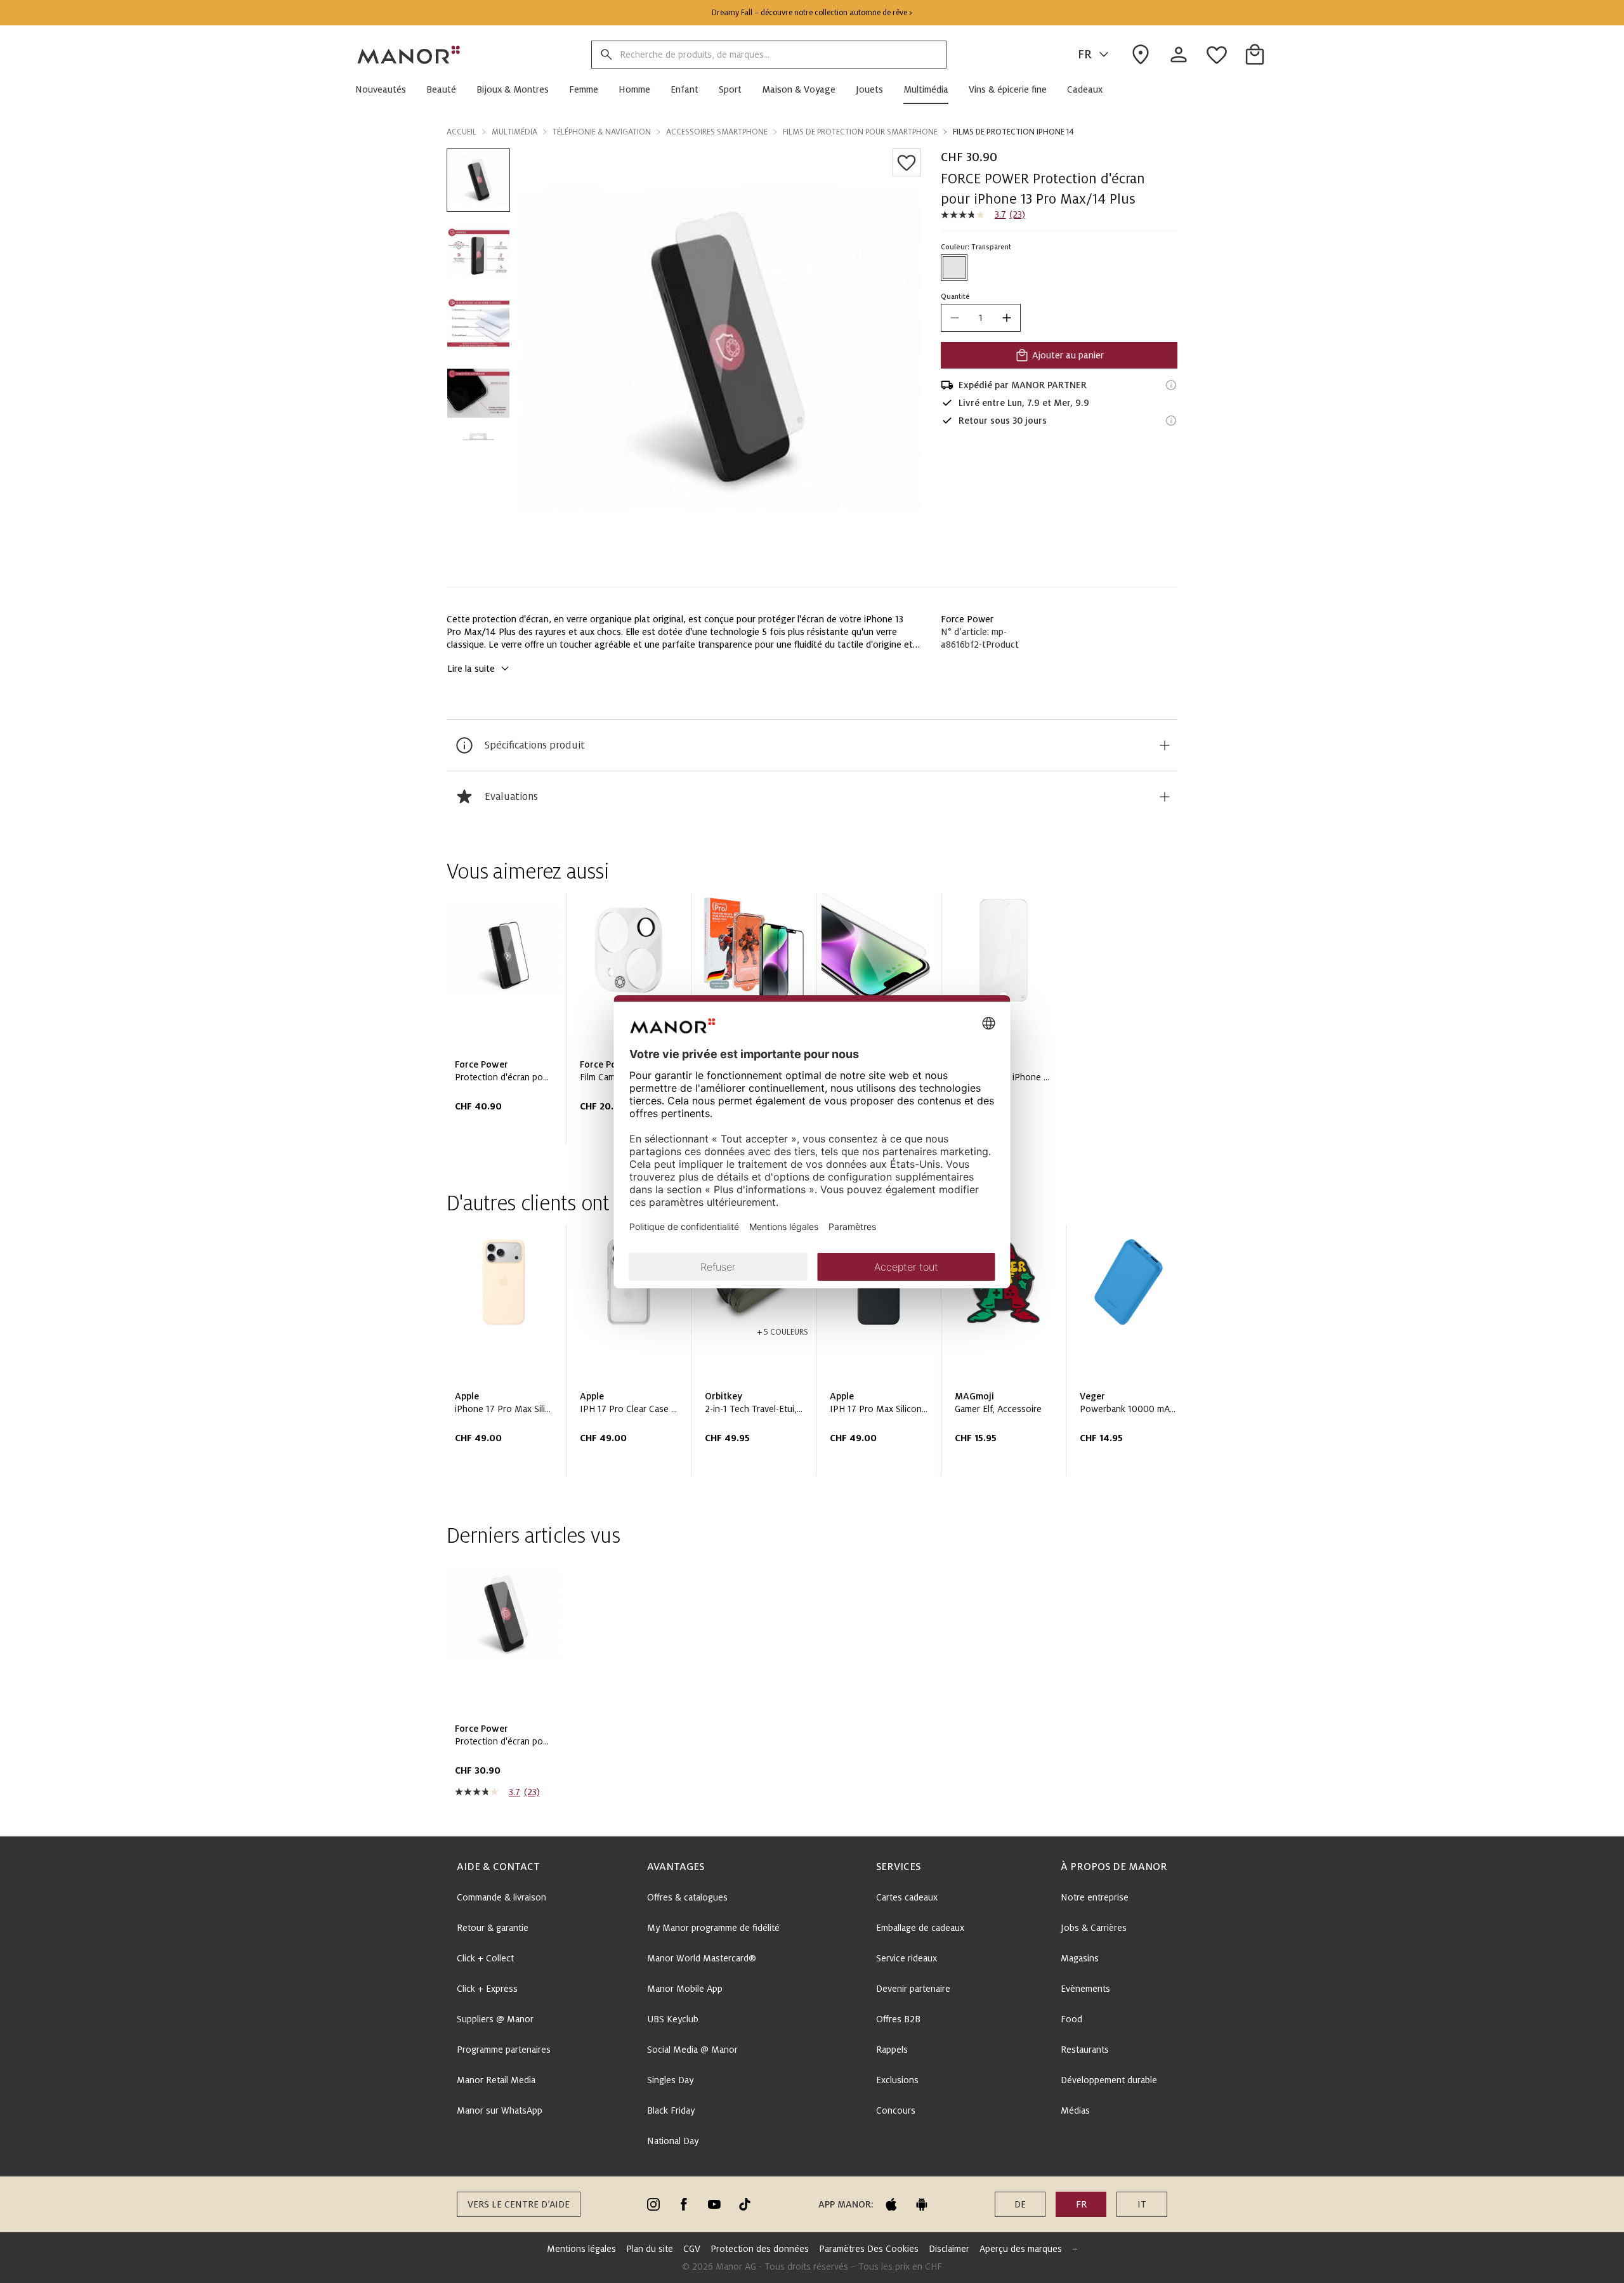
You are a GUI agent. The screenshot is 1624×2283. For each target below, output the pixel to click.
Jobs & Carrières (1094, 1928)
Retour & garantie (493, 1928)
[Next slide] (1132, 1356)
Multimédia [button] (514, 132)
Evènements (1085, 1989)
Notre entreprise (1095, 1897)
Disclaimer (949, 2249)
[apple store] (891, 2204)
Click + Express (487, 1989)
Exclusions (897, 2080)
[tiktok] (745, 2204)
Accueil (462, 132)
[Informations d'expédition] (1171, 385)
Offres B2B (898, 2019)
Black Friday (671, 2110)
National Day (673, 2141)
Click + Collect (485, 1958)
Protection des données (760, 2249)
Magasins (1080, 1958)
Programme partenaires (504, 2050)
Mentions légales (581, 2249)
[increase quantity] (1007, 318)
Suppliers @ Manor (495, 2019)
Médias (1075, 2110)
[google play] (922, 2204)
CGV (692, 2249)
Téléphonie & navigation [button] (602, 132)
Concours (896, 2110)
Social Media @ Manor (692, 2050)
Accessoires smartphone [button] (717, 132)
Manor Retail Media (496, 2080)
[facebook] (684, 2204)
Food (1071, 2019)
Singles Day (670, 2080)
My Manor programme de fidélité (713, 1928)
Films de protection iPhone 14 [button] (1013, 132)
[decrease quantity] (955, 318)
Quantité (955, 296)
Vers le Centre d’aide (519, 2204)
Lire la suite (471, 669)
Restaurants (1085, 2050)
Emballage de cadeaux (920, 1928)
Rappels (892, 2050)
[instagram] (653, 2204)
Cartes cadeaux (907, 1897)
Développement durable (1109, 2080)
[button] (386, 89)
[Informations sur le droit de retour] (1171, 421)
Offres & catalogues (687, 1897)
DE (1020, 2204)
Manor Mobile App (685, 1989)
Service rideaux (907, 1958)
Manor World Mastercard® (702, 1958)
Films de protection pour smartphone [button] (860, 132)
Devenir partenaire (913, 1989)
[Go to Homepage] (409, 55)
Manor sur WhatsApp (500, 2110)
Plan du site (650, 2249)
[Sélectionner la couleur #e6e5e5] (954, 268)
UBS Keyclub (673, 2019)
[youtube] (714, 2204)
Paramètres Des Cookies (869, 2249)
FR (1085, 55)
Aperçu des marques (1021, 2249)
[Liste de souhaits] (907, 162)
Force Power (967, 619)
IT (1142, 2204)
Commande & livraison (501, 1897)
